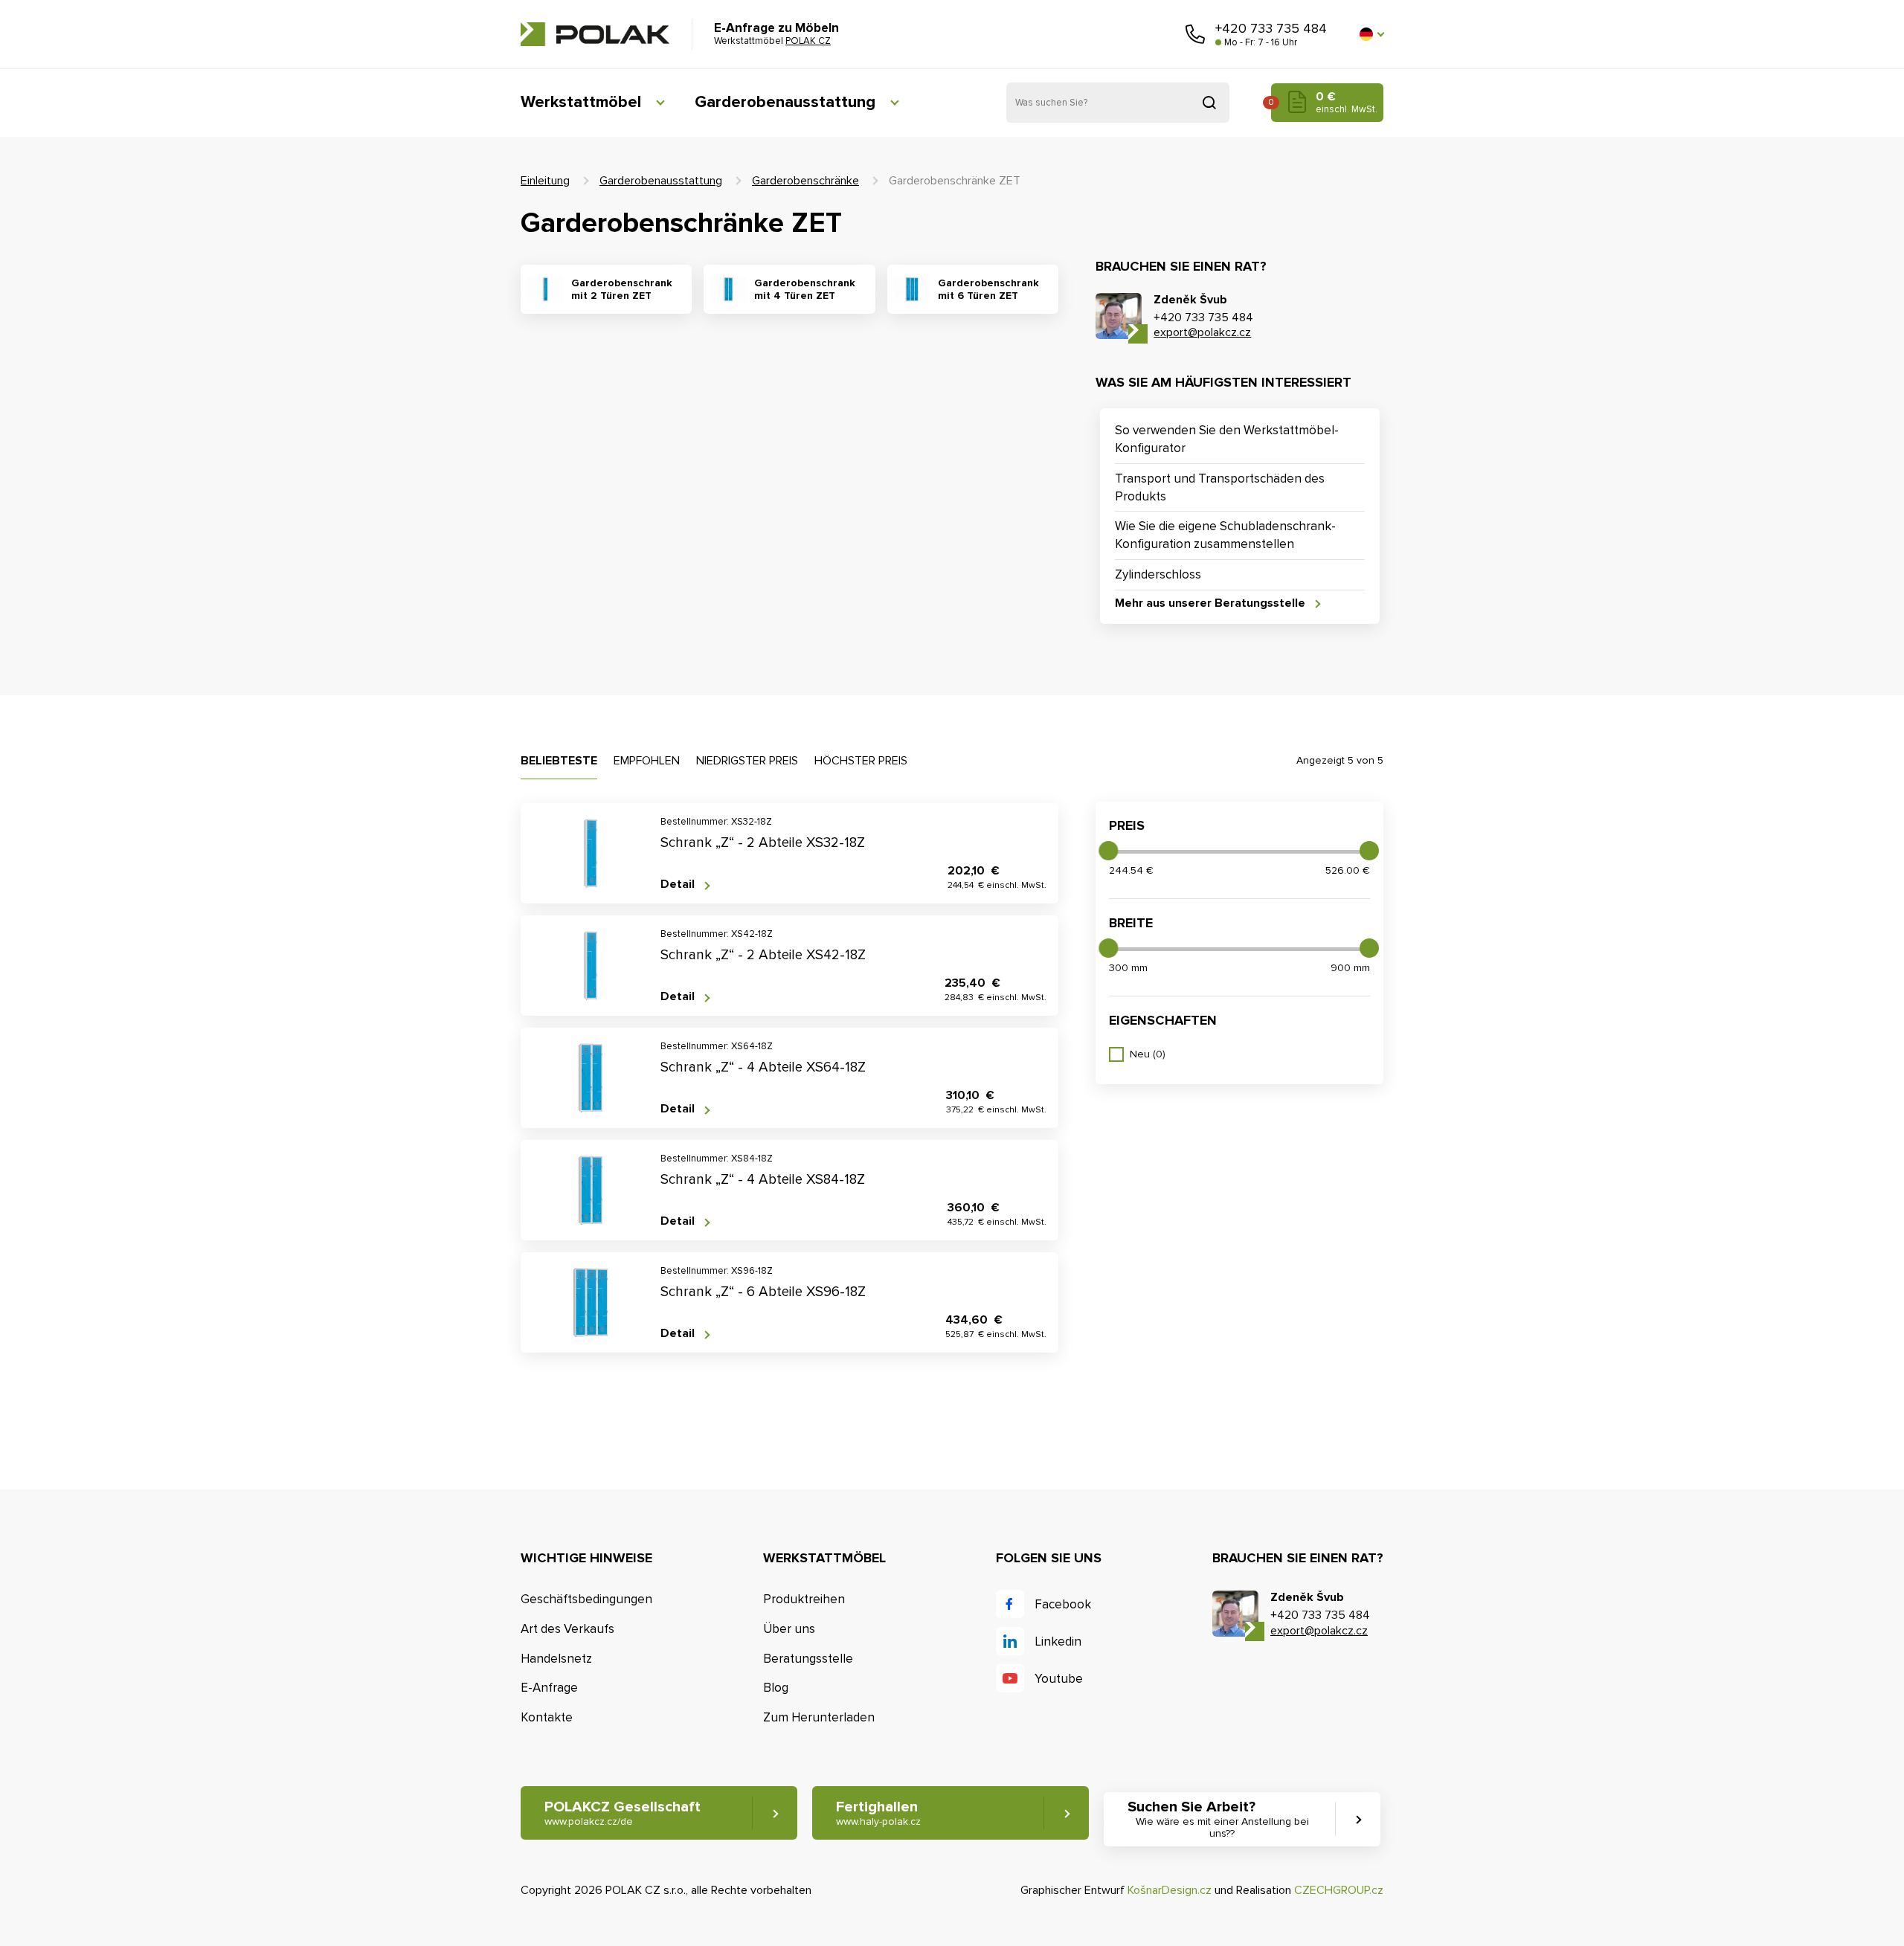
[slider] (1108, 851)
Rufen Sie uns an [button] (1195, 34)
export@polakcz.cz (1202, 332)
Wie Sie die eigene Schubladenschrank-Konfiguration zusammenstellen (1225, 535)
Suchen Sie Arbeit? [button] (1218, 1819)
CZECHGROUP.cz (1339, 1890)
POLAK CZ (595, 34)
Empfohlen (647, 761)
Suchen (1209, 103)
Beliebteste (559, 761)
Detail (678, 885)
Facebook (1063, 1604)
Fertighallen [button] (878, 1813)
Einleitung (545, 181)
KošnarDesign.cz (1170, 1890)
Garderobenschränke (805, 181)
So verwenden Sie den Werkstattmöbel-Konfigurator (1227, 439)
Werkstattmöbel (581, 102)
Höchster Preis (861, 761)
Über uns (789, 1629)
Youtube (1059, 1679)
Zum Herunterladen (819, 1717)
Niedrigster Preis (747, 761)
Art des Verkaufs (567, 1629)
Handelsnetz (556, 1659)
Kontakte (547, 1717)
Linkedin (1058, 1641)
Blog (776, 1688)
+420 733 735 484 (1271, 28)
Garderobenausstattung (785, 102)
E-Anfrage (549, 1688)
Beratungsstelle (808, 1659)
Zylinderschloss (1158, 574)
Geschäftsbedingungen (586, 1599)
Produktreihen (804, 1599)
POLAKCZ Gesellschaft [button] (623, 1813)
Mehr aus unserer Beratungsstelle (1210, 603)
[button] (1371, 34)
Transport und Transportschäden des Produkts (1220, 487)
